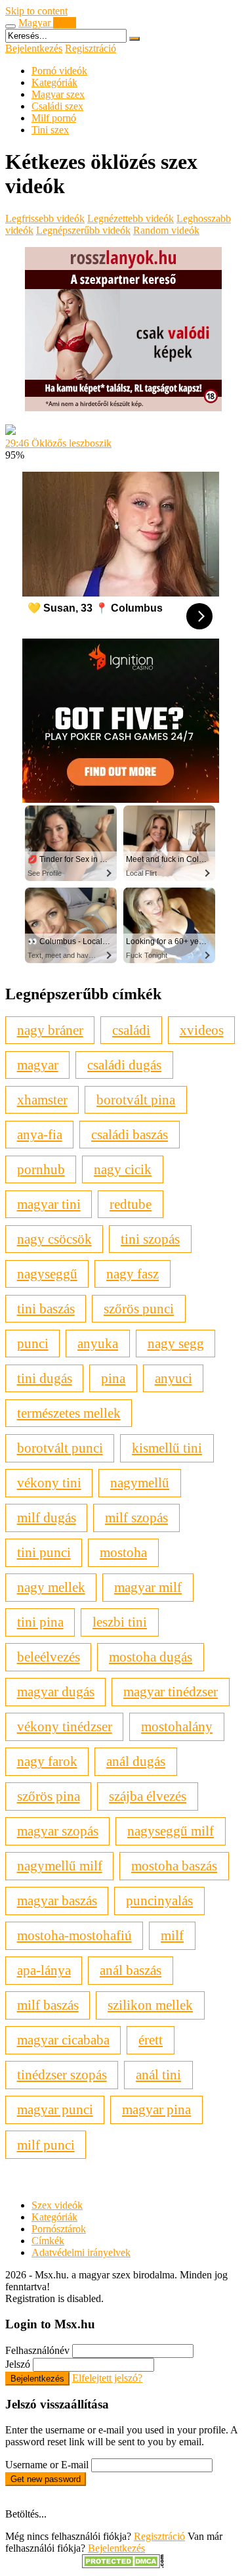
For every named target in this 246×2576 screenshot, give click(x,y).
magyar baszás (57, 1900)
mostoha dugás (151, 1657)
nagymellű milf (60, 1865)
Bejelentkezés (34, 48)
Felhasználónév (37, 2350)
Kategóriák (54, 82)
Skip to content (36, 11)
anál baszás (131, 1970)
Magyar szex (58, 94)
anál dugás (136, 1761)
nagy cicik (123, 1169)
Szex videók (57, 2205)
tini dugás (45, 1378)
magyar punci (55, 2109)
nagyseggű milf (171, 1831)
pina (113, 1378)
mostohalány (177, 1726)
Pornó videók (59, 71)
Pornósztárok (59, 2229)
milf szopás (136, 1517)
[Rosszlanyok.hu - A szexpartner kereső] (123, 408)
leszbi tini (120, 1622)
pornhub (41, 1169)
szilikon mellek (150, 2005)
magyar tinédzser (171, 1691)
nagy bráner (50, 1030)
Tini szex (50, 130)
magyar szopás (58, 1831)
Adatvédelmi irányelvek (81, 2252)
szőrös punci (139, 1308)
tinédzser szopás (62, 2074)
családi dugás (124, 1065)
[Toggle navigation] (10, 26)
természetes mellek (69, 1413)
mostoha (123, 1552)
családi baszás (130, 1134)
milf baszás (48, 2005)
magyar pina (156, 2109)
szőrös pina (49, 1796)
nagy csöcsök (54, 1239)
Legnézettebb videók (131, 218)
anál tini (158, 2074)
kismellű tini (167, 1448)
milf (172, 1935)
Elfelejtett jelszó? (107, 2378)
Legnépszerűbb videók (83, 230)
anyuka (98, 1343)
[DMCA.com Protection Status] (123, 2565)
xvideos (202, 1030)
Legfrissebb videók (45, 218)
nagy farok (47, 1761)
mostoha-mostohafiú (74, 1935)
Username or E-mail (47, 2465)
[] (134, 39)
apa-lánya (44, 1970)
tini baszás (46, 1308)
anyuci (174, 1378)
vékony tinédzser (65, 1726)
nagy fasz (133, 1274)
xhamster (42, 1099)
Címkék (48, 2241)
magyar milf (148, 1587)
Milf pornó (54, 118)
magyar (38, 1065)
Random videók (166, 230)
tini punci (44, 1552)
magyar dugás (56, 1691)
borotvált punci (60, 1448)
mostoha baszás (174, 1865)
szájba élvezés (148, 1796)
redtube (131, 1204)
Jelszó (18, 2364)
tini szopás (150, 1239)
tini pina (40, 1622)
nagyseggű (47, 1274)
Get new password (46, 2479)
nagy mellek (51, 1587)
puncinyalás (159, 1900)
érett (151, 2040)
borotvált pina (136, 1099)
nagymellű (140, 1482)
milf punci (46, 2145)
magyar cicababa (63, 2040)
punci (33, 1343)
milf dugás (47, 1517)
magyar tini (49, 1204)
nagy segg (176, 1343)
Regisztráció (91, 48)
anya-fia (40, 1134)
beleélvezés (49, 1657)
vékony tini (49, 1482)
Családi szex (57, 106)
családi (131, 1030)
